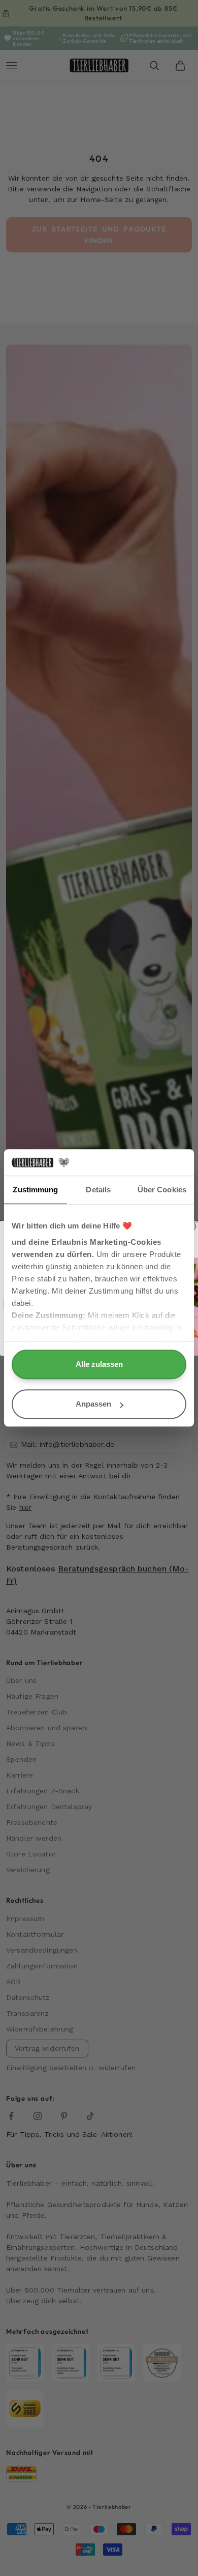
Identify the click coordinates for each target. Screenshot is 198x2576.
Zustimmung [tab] (35, 1190)
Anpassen (93, 1404)
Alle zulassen (99, 1365)
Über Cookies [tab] (162, 1190)
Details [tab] (98, 1190)
